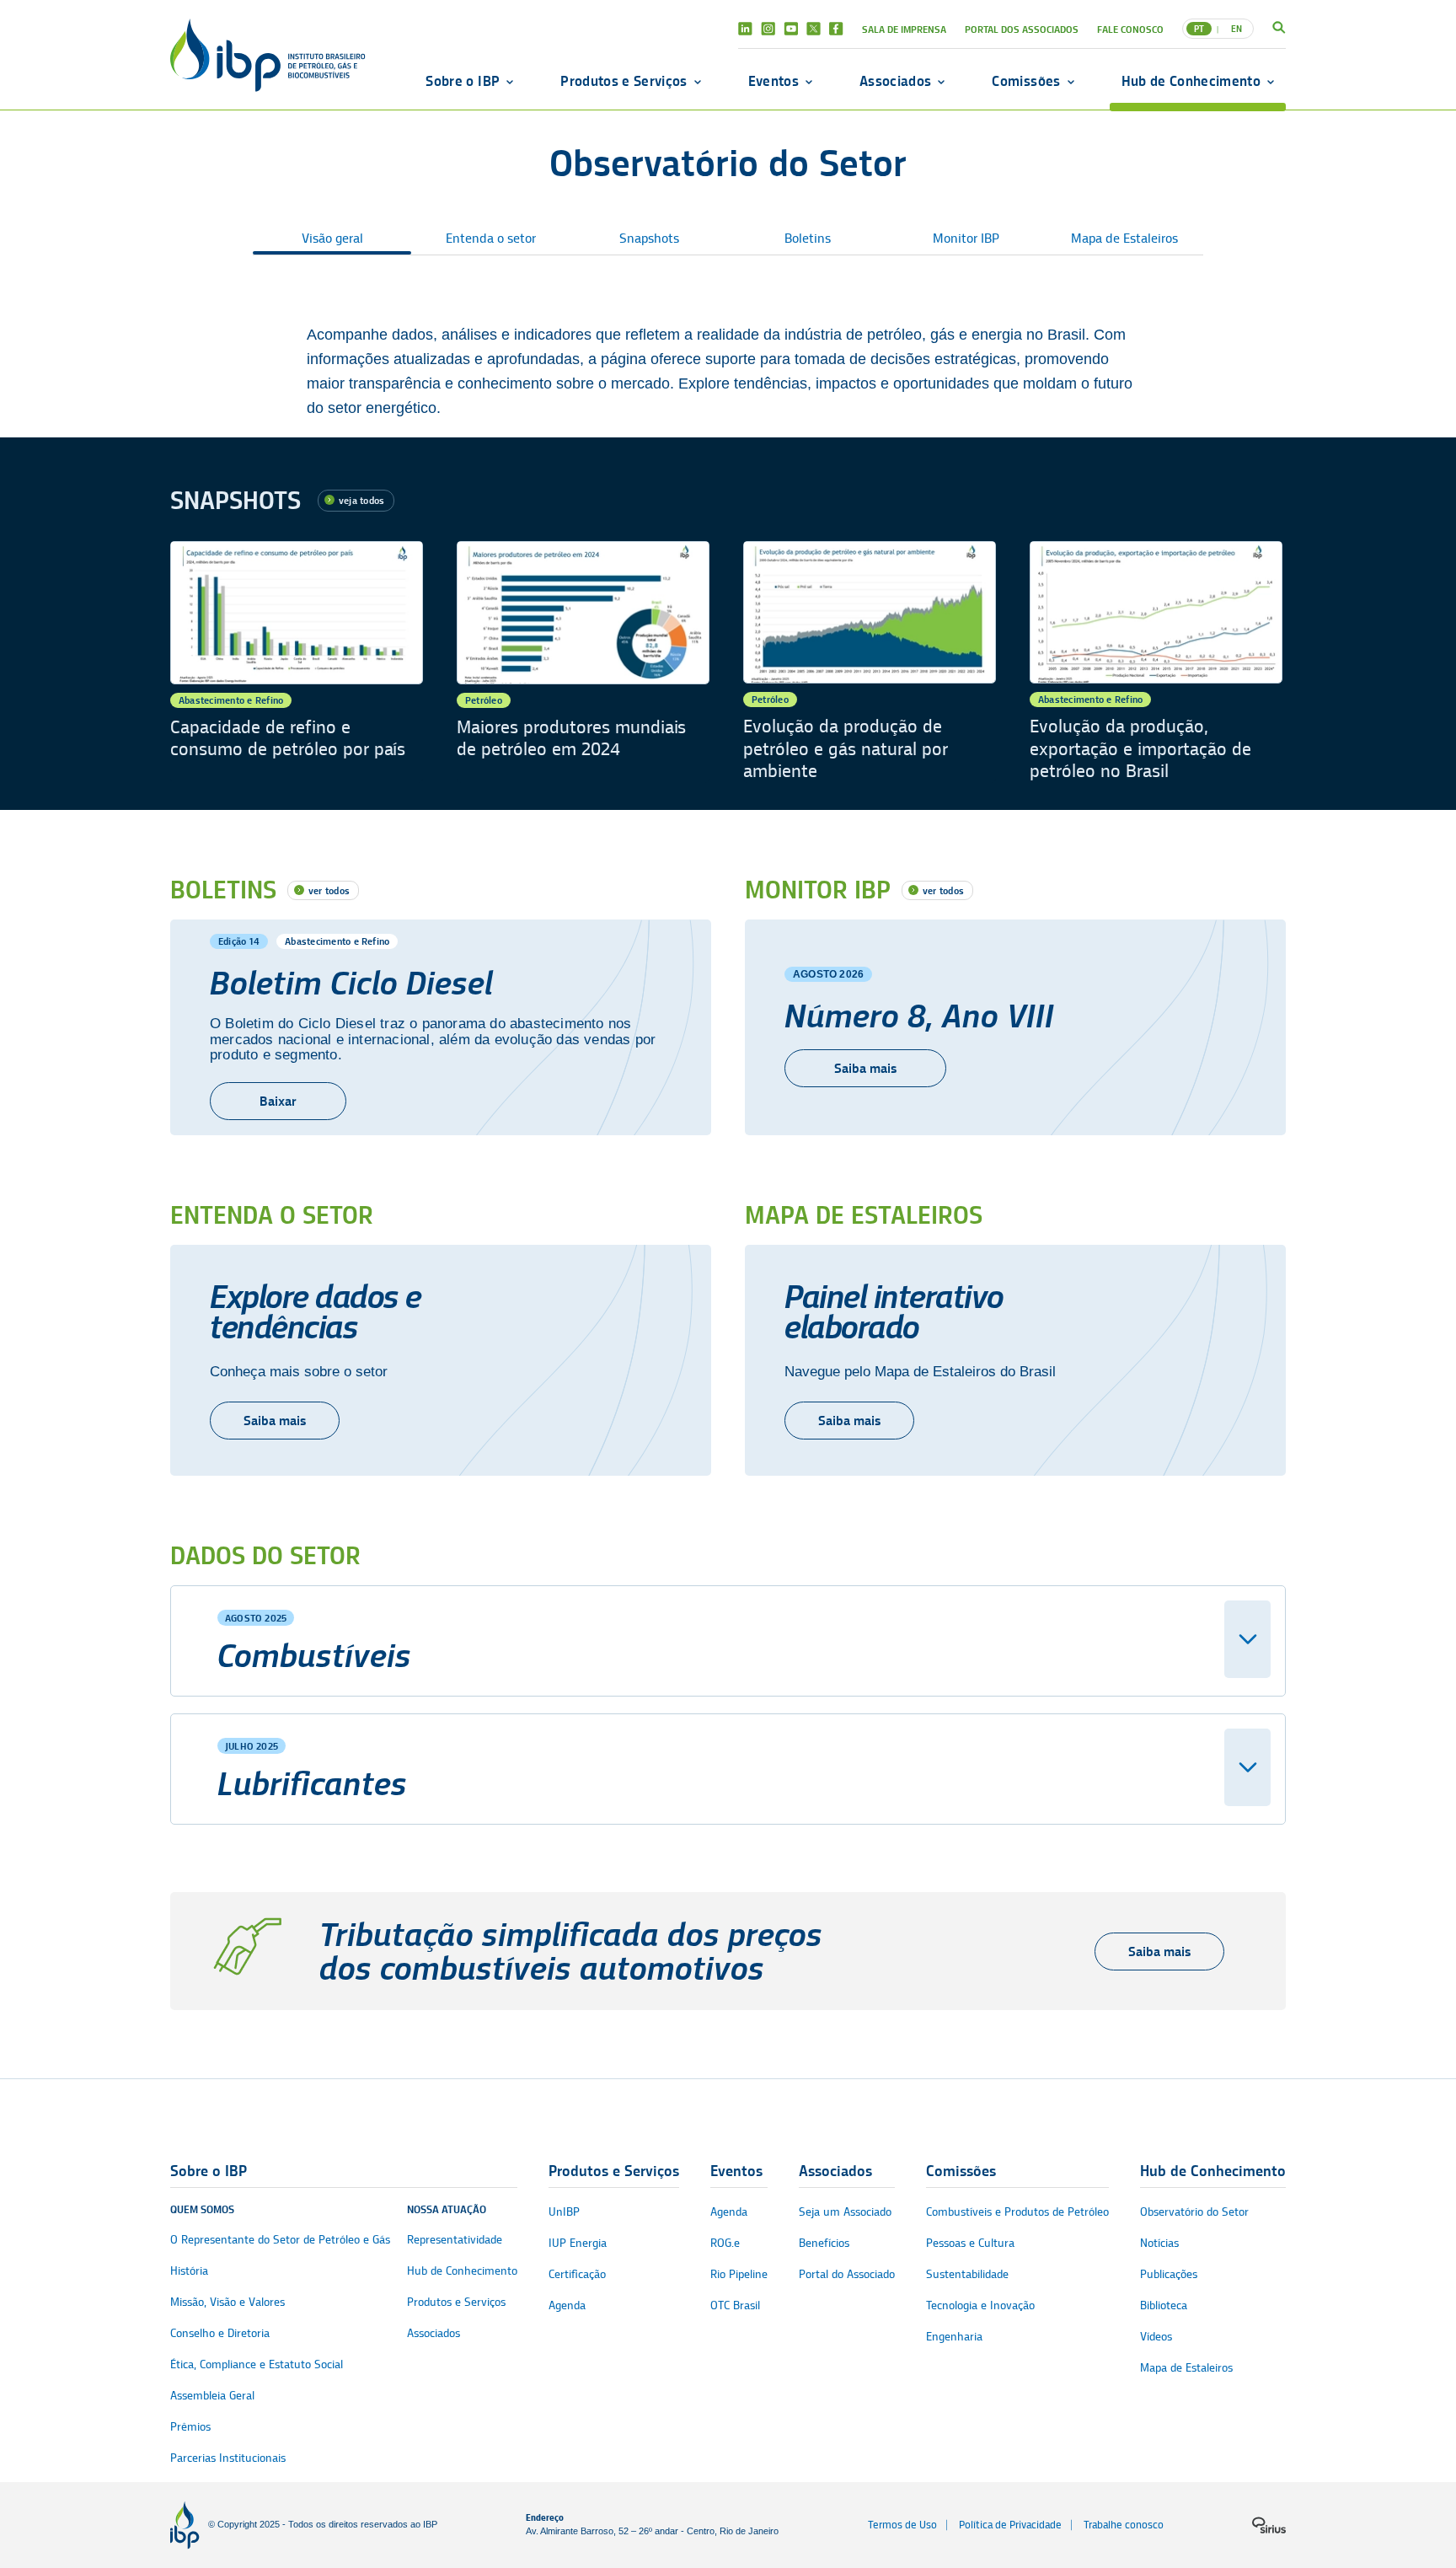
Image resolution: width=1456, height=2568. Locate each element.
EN (1237, 29)
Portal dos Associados (1022, 29)
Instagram (768, 29)
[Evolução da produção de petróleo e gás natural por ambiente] (870, 662)
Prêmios (190, 2427)
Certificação (577, 2274)
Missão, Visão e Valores (227, 2302)
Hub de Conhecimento (1191, 81)
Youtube (791, 29)
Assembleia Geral (212, 2396)
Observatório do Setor (1194, 2212)
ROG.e (725, 2243)
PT (1199, 29)
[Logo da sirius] (1269, 2525)
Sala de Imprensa (904, 29)
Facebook (836, 29)
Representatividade (455, 2240)
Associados (895, 81)
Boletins (808, 239)
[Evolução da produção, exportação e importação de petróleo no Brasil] (1156, 662)
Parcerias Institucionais (228, 2458)
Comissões (1026, 81)
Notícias (1159, 2243)
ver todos (329, 890)
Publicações (1169, 2274)
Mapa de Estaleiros (1124, 239)
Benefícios (824, 2243)
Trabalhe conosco (1124, 2525)
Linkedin (745, 29)
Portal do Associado (847, 2274)
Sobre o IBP (463, 81)
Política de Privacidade (1010, 2525)
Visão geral (332, 239)
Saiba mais (865, 1068)
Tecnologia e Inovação (980, 2305)
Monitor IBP (966, 239)
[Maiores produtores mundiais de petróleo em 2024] (583, 662)
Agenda (567, 2305)
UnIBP (564, 2212)
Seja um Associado (845, 2212)
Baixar (278, 1101)
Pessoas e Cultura (970, 2243)
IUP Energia (578, 2243)
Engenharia (954, 2337)
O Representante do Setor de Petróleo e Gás (280, 2240)
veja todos (361, 500)
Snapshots (649, 239)
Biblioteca (1164, 2305)
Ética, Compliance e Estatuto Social (257, 2364)
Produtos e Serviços (624, 81)
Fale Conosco (1130, 29)
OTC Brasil (735, 2305)
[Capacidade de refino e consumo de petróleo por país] (297, 662)
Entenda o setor (491, 239)
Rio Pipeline (739, 2274)
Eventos (773, 81)
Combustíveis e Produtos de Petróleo (1017, 2212)
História (189, 2271)
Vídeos (1156, 2337)
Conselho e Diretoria (220, 2333)
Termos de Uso (902, 2525)
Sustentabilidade (967, 2274)
